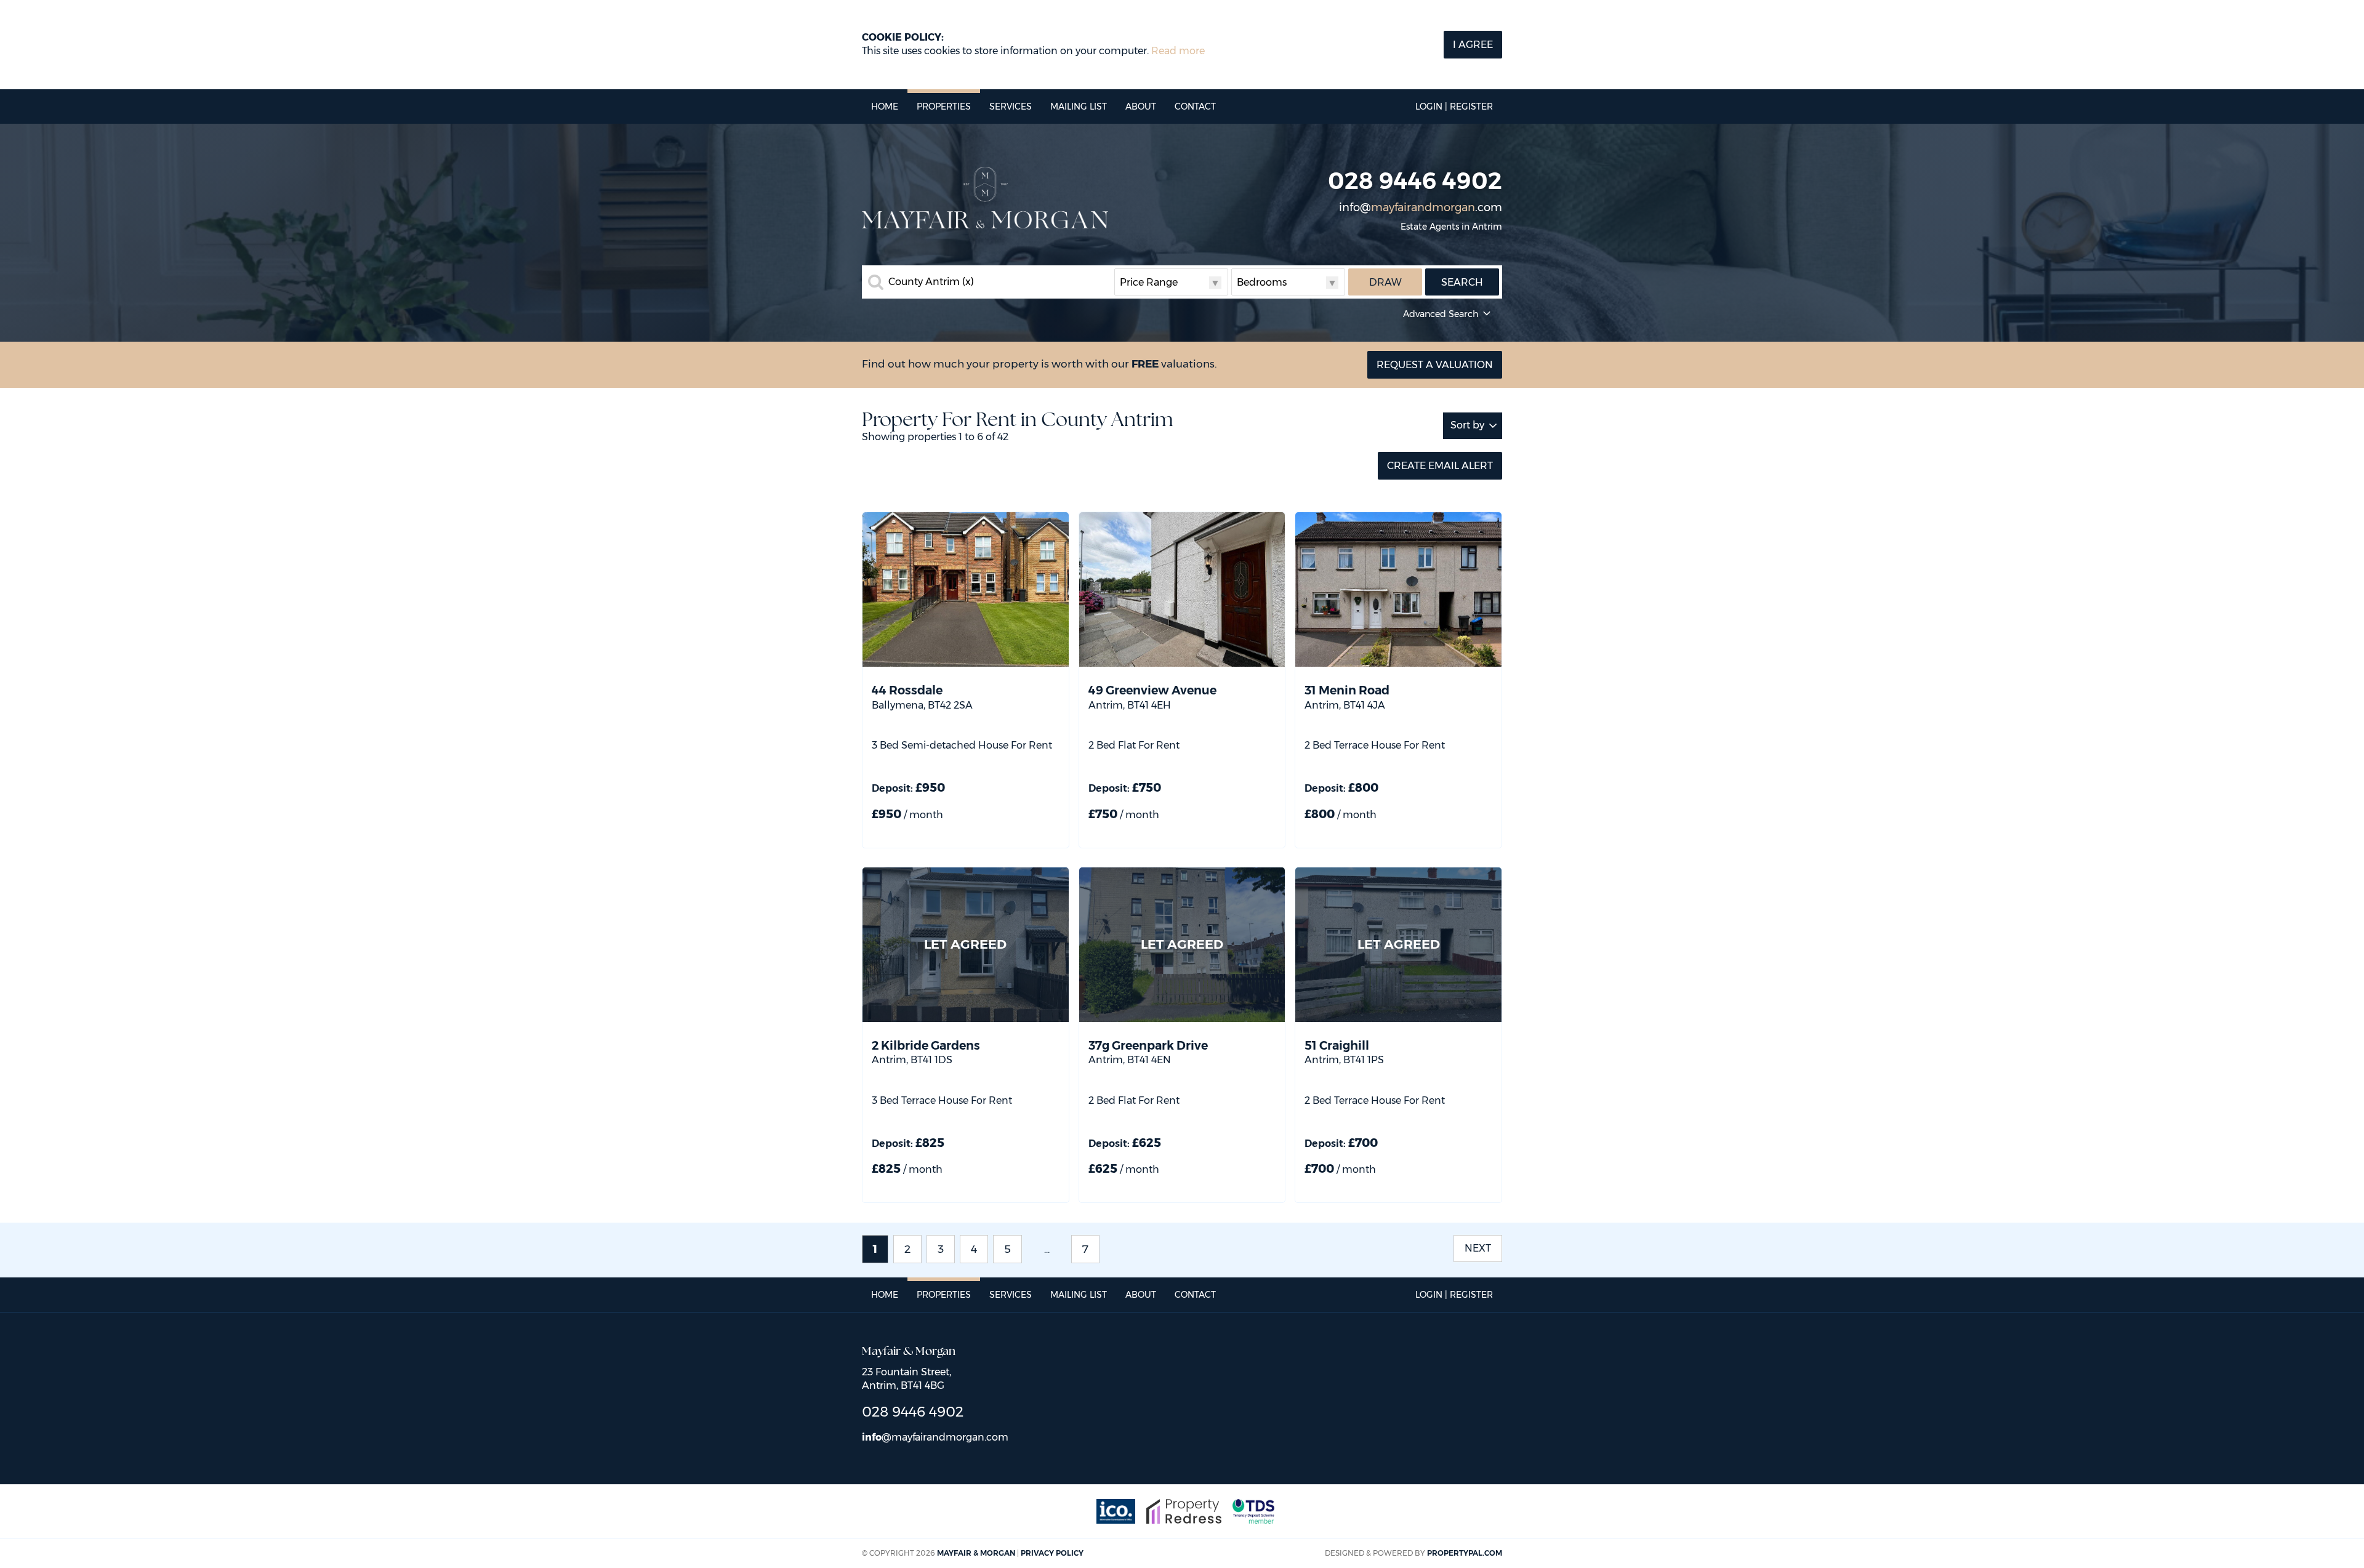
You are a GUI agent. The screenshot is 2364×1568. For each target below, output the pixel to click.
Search (1462, 282)
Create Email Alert (1440, 466)
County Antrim (931, 282)
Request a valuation (1435, 365)
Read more (1178, 51)
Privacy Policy (1052, 1553)
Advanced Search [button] (1441, 314)
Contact (1195, 107)
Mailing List (1079, 107)
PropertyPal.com (1465, 1553)
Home (885, 107)
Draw (1385, 282)
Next (1478, 1248)
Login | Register (1454, 107)
